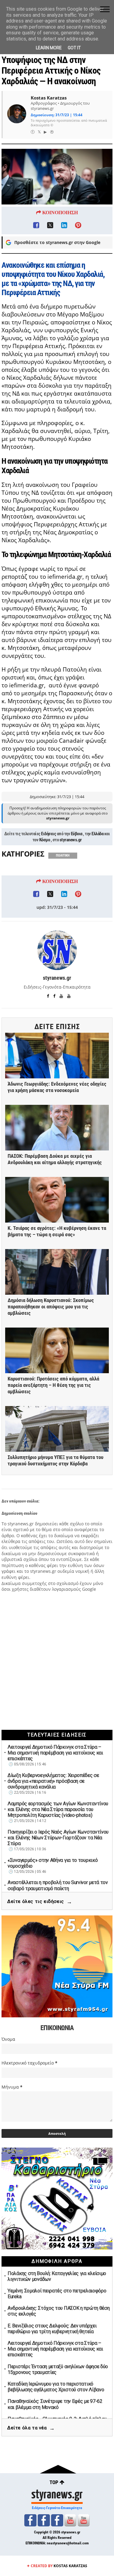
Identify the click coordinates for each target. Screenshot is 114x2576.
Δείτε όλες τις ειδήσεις (40, 1902)
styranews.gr (71, 840)
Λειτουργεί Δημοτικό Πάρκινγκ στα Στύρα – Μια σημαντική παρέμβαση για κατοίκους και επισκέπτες (55, 1753)
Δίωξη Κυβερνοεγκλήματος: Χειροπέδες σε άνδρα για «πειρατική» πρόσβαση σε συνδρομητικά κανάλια (53, 1781)
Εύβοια (77, 834)
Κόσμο (45, 840)
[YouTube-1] (70, 2520)
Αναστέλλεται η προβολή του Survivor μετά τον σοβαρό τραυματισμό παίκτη (58, 1885)
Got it (74, 48)
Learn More (49, 48)
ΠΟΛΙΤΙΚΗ (63, 855)
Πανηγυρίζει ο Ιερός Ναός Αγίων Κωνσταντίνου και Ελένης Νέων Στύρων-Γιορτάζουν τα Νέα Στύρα (58, 1838)
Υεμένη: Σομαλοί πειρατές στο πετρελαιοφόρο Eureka (57, 2294)
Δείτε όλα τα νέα (31, 2428)
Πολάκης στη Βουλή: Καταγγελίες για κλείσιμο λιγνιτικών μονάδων (57, 2276)
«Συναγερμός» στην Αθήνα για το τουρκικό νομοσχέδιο (53, 1863)
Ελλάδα (97, 834)
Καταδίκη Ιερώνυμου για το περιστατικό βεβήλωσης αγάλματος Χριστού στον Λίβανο (56, 2387)
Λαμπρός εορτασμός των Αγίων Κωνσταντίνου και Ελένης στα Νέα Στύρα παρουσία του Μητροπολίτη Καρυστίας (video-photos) (58, 1809)
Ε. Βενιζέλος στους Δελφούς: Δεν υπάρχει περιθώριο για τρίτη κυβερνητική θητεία (52, 2329)
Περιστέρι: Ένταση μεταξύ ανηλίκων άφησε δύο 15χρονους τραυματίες (58, 2369)
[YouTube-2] (84, 2520)
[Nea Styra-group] (57, 2520)
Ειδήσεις (48, 834)
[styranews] (30, 2520)
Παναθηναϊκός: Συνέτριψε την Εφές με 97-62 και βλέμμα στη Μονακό (55, 2404)
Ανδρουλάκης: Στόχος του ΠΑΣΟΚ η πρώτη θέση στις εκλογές (59, 2311)
